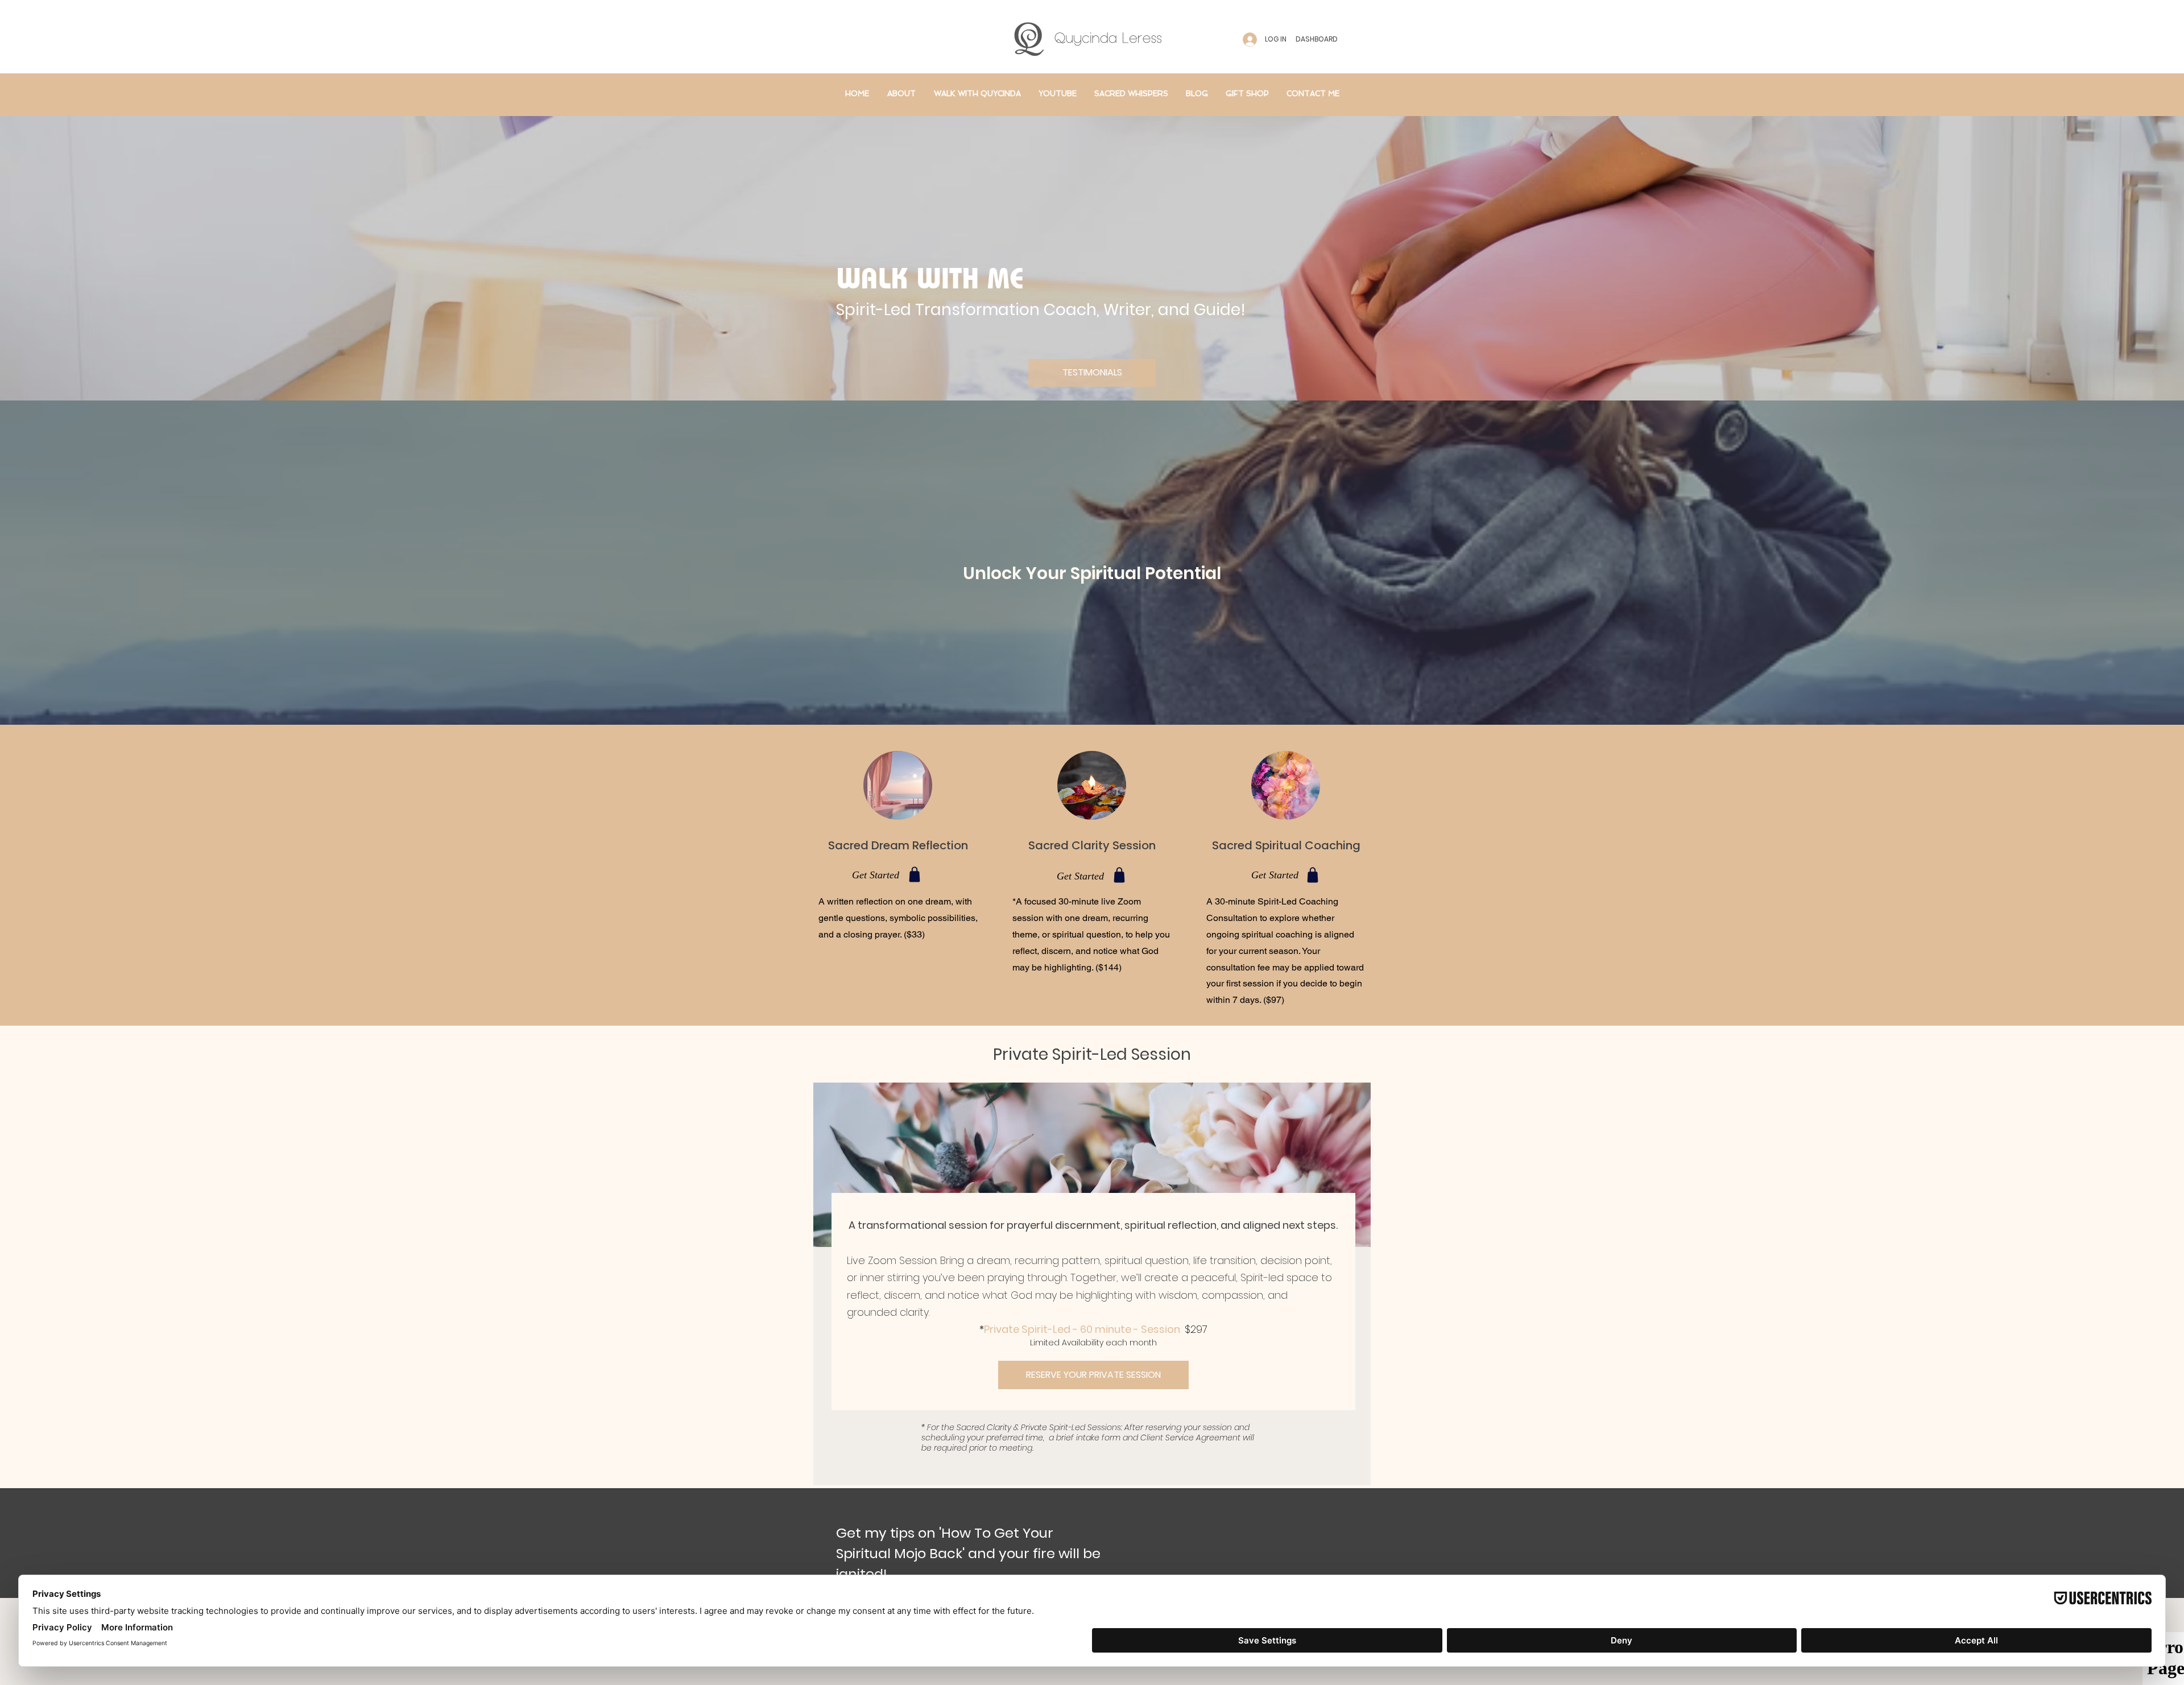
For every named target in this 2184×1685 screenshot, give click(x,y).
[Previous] (64, 563)
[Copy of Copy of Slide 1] (1097, 696)
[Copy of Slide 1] (1077, 696)
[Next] (2120, 563)
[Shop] (915, 874)
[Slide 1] (1087, 696)
